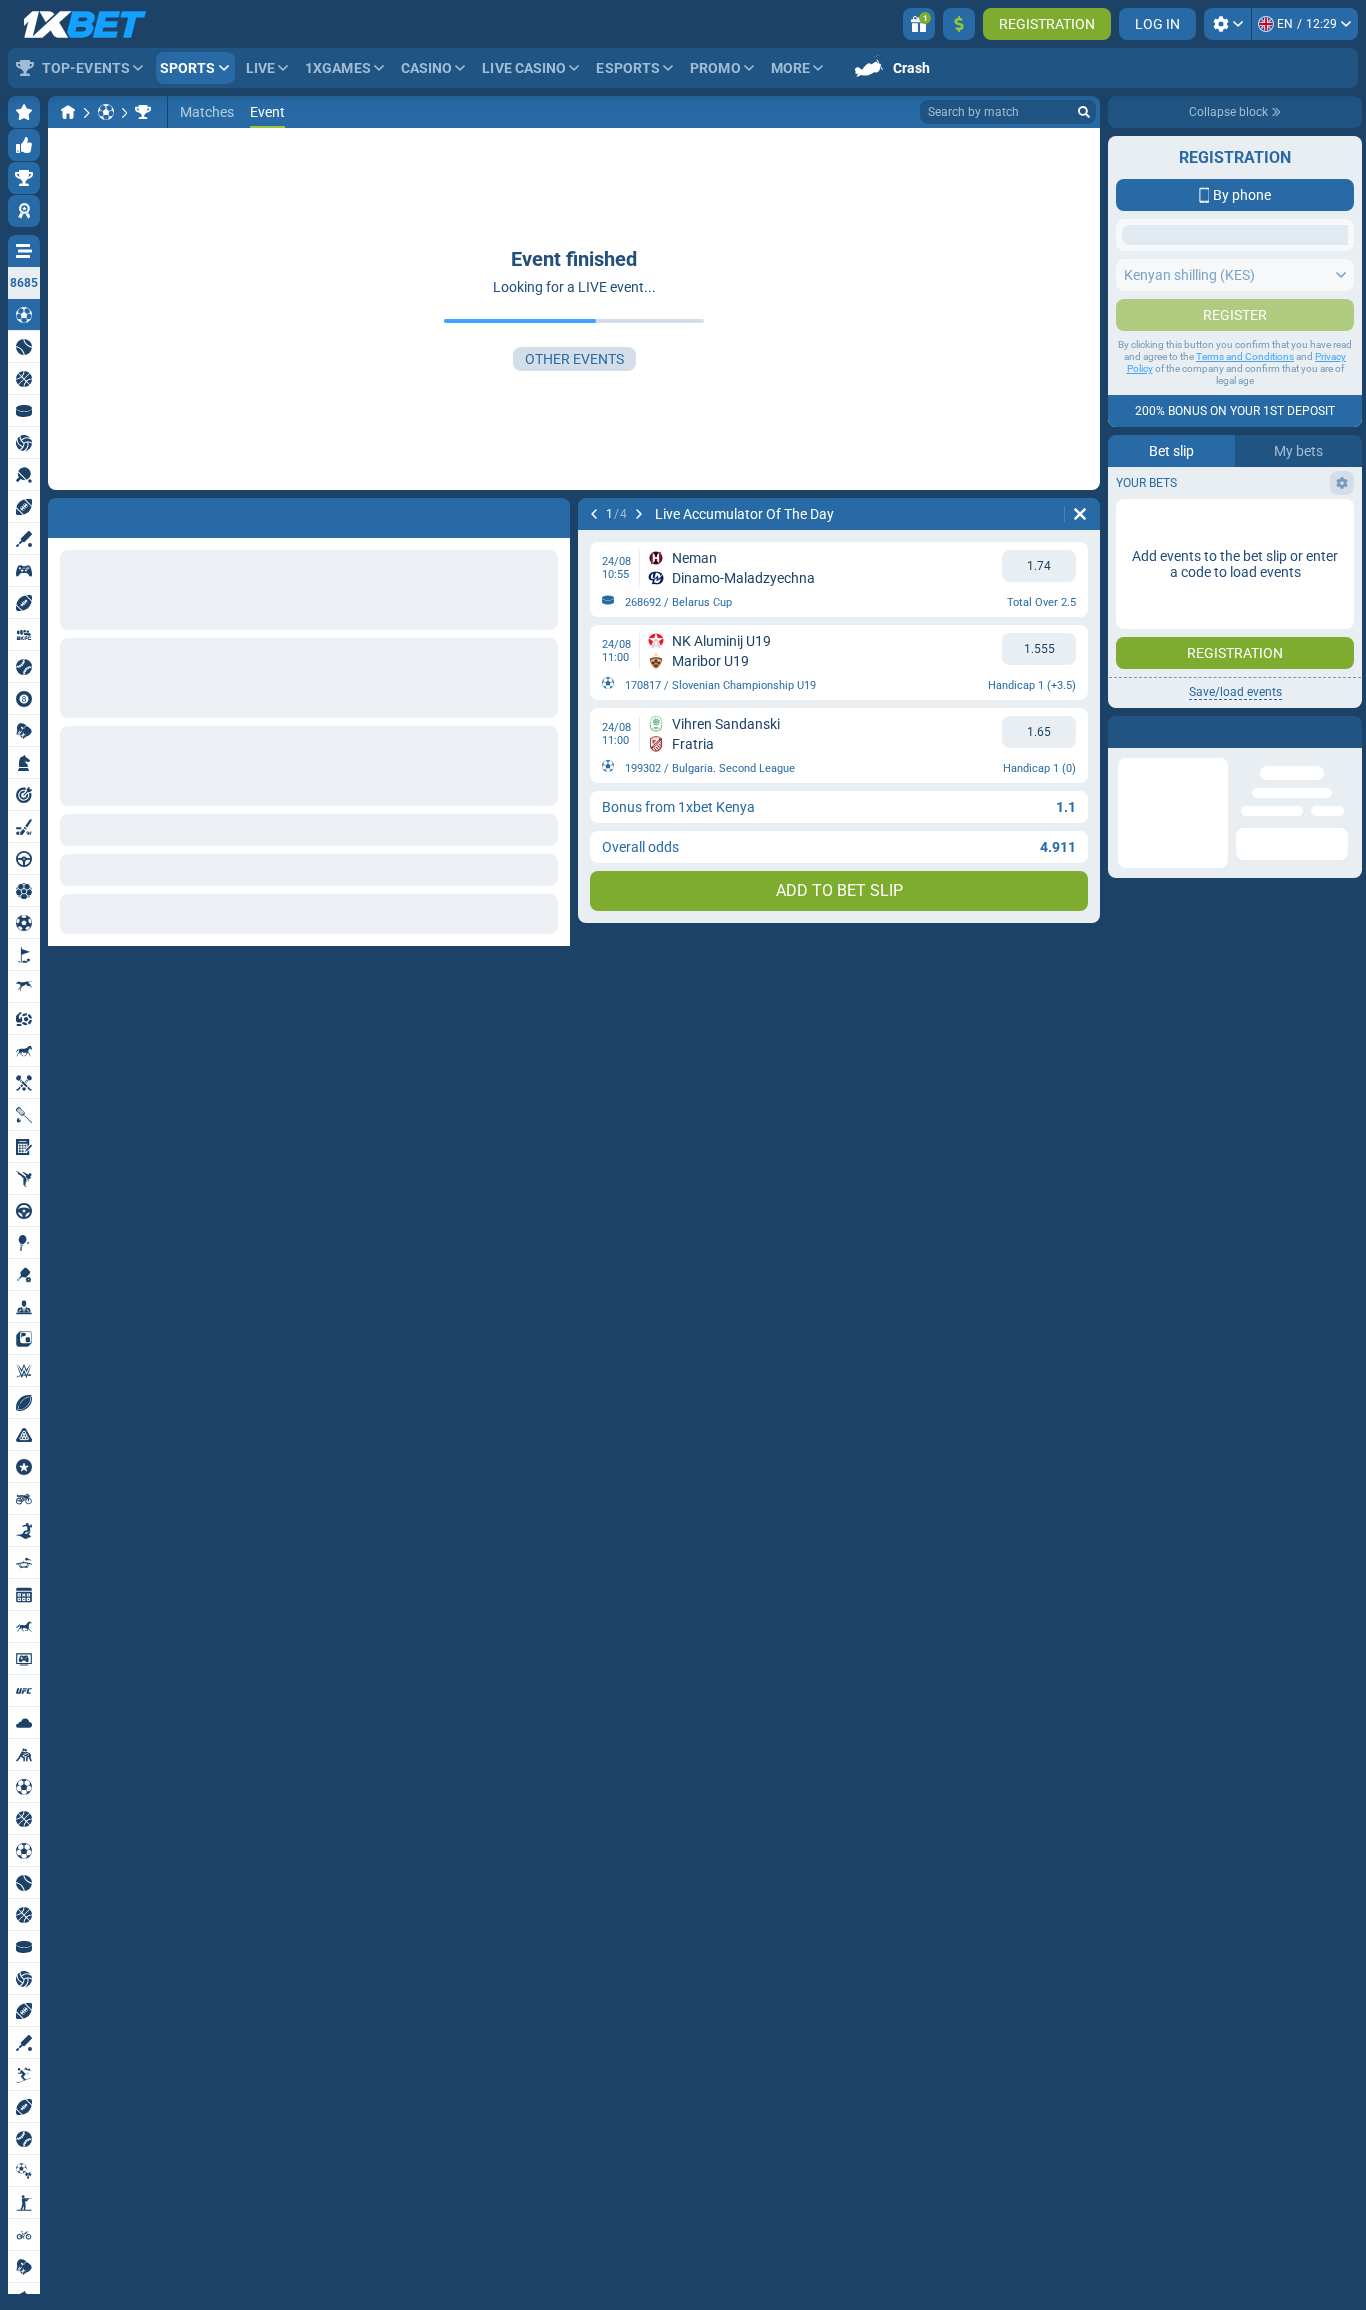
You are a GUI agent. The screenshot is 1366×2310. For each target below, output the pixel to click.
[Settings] (1227, 24)
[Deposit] (959, 24)
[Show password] (1333, 634)
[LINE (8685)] (68, 112)
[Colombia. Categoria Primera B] (143, 112)
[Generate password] (1291, 634)
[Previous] (594, 514)
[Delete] (1080, 514)
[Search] (1084, 112)
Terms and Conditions (1245, 755)
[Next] (639, 514)
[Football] (106, 112)
